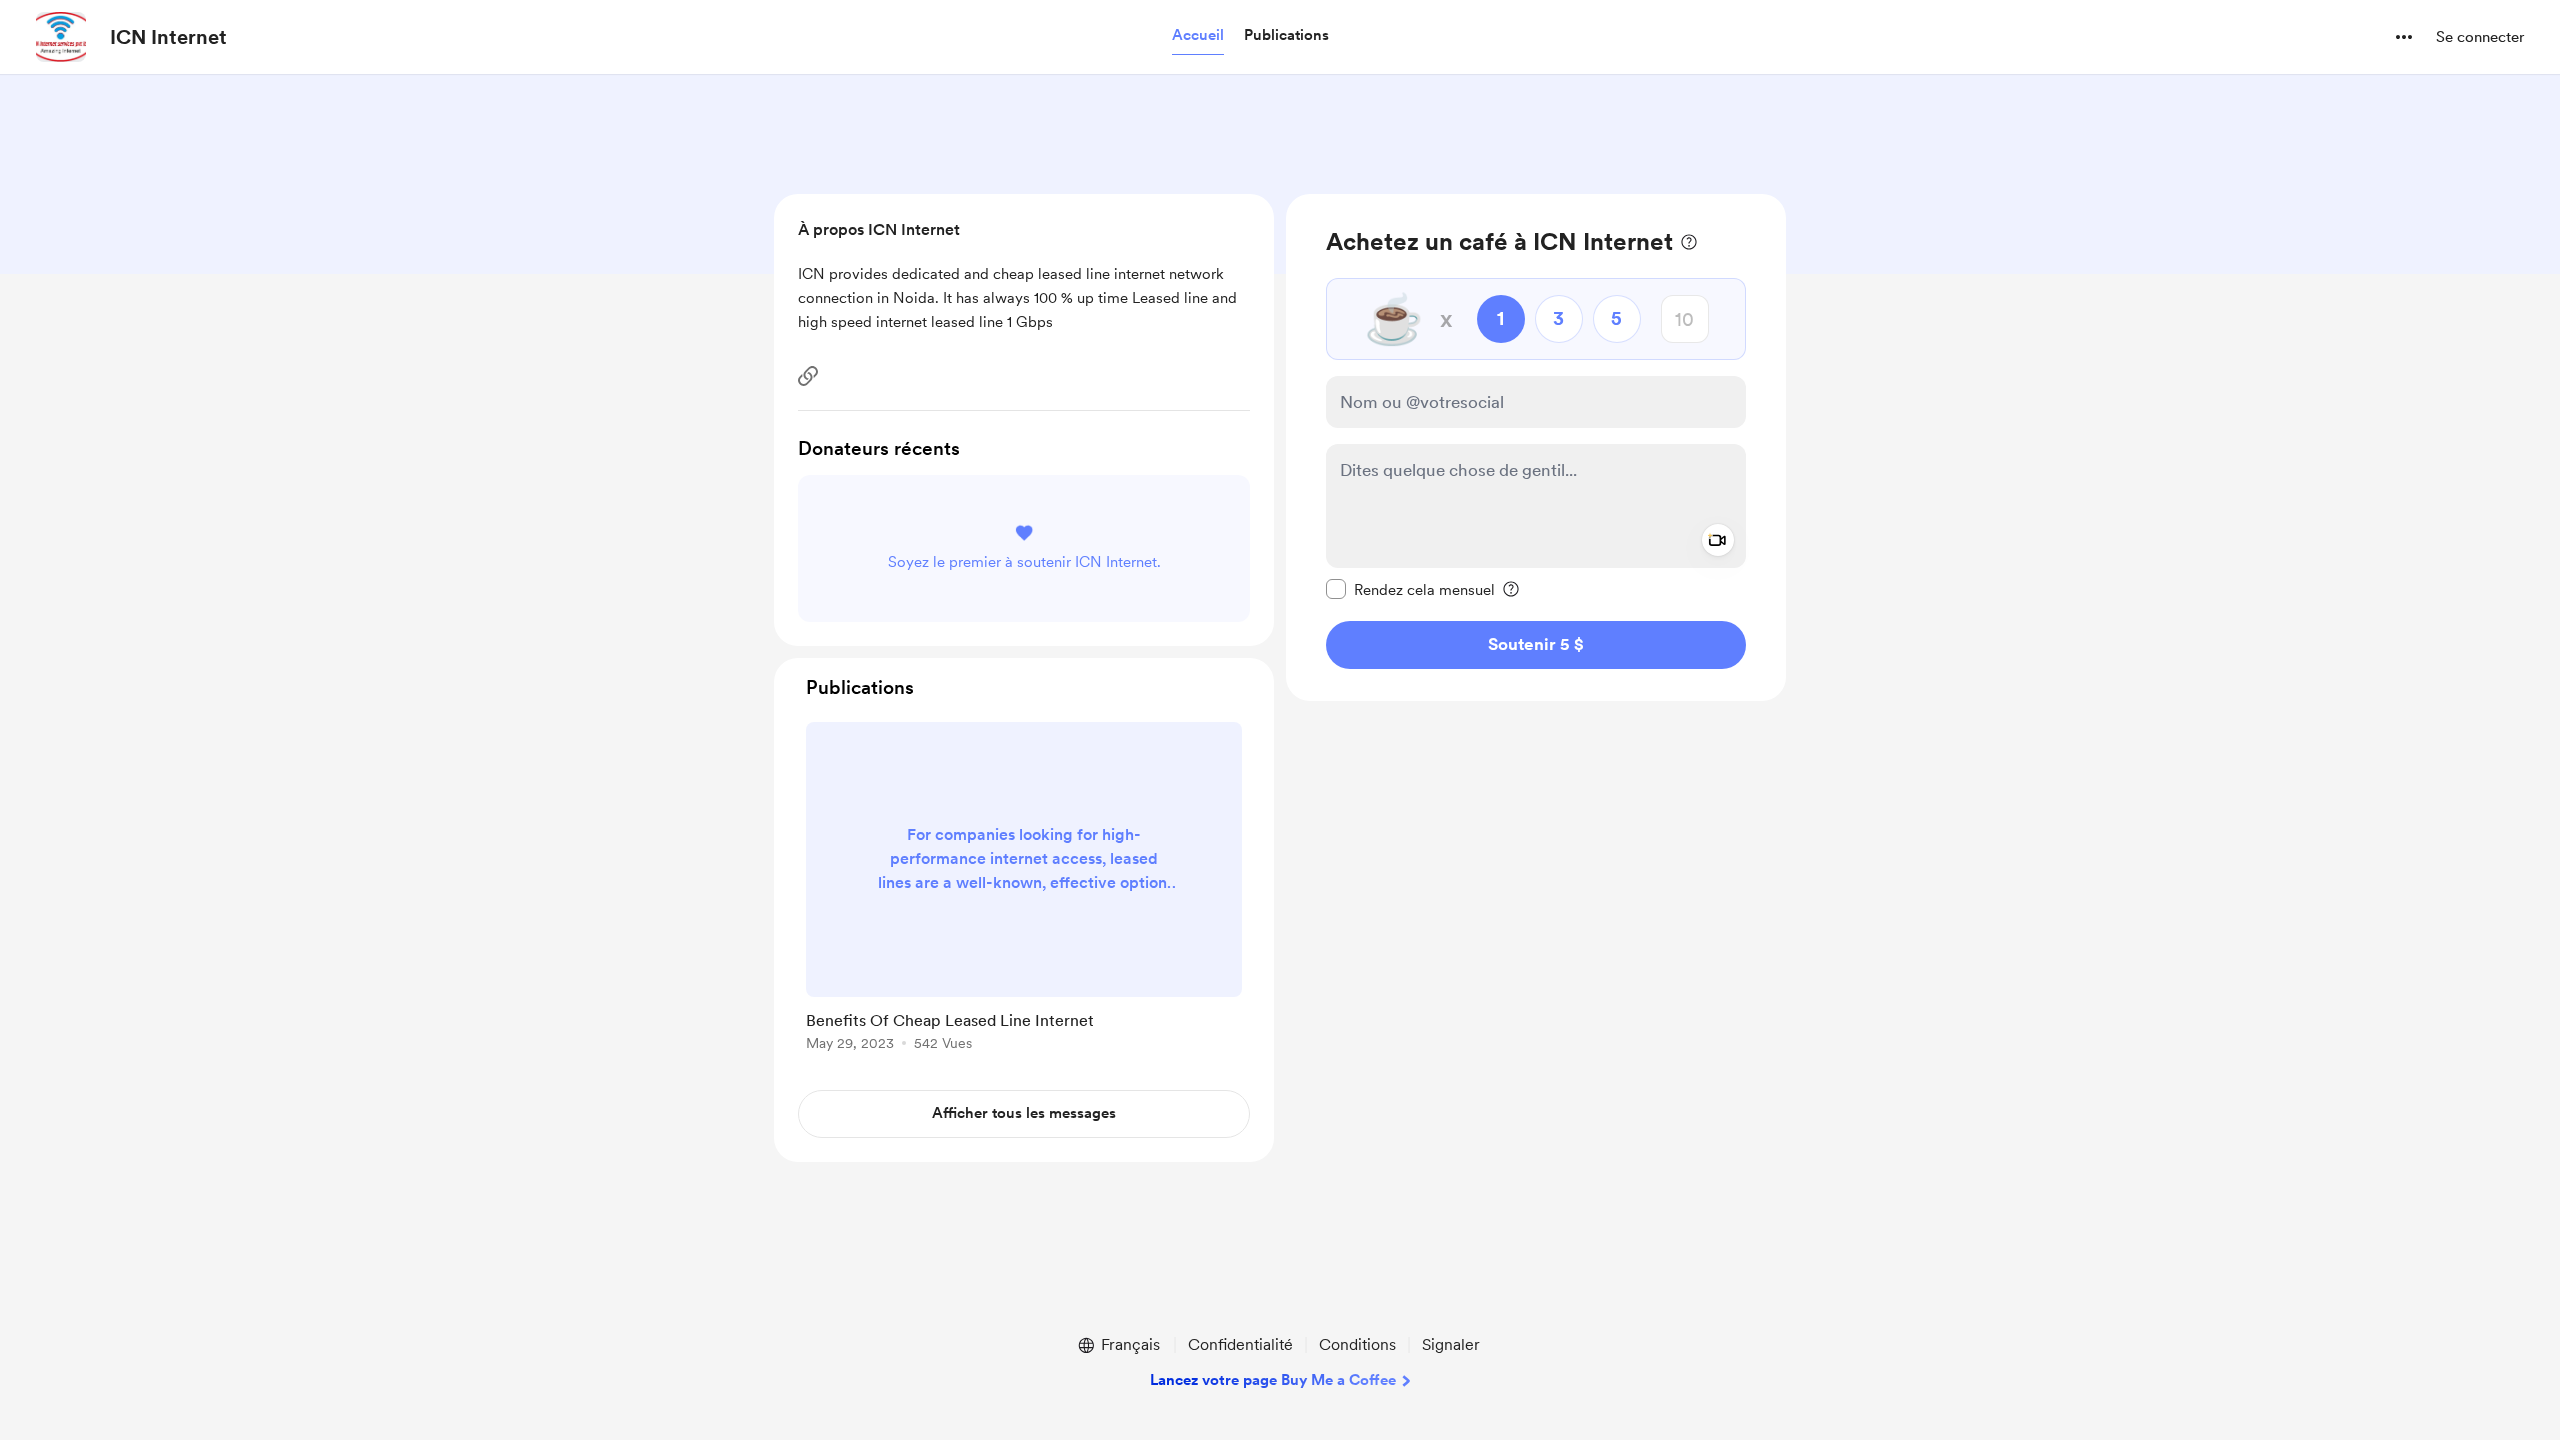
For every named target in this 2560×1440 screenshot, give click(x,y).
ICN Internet (168, 37)
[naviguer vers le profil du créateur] (61, 37)
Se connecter (2480, 37)
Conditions (1357, 1344)
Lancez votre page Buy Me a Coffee (1273, 1380)
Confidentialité (1240, 1344)
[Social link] (808, 376)
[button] (1198, 36)
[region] (1536, 447)
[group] (1024, 890)
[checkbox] (1410, 589)
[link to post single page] (1024, 890)
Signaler (1451, 1344)
